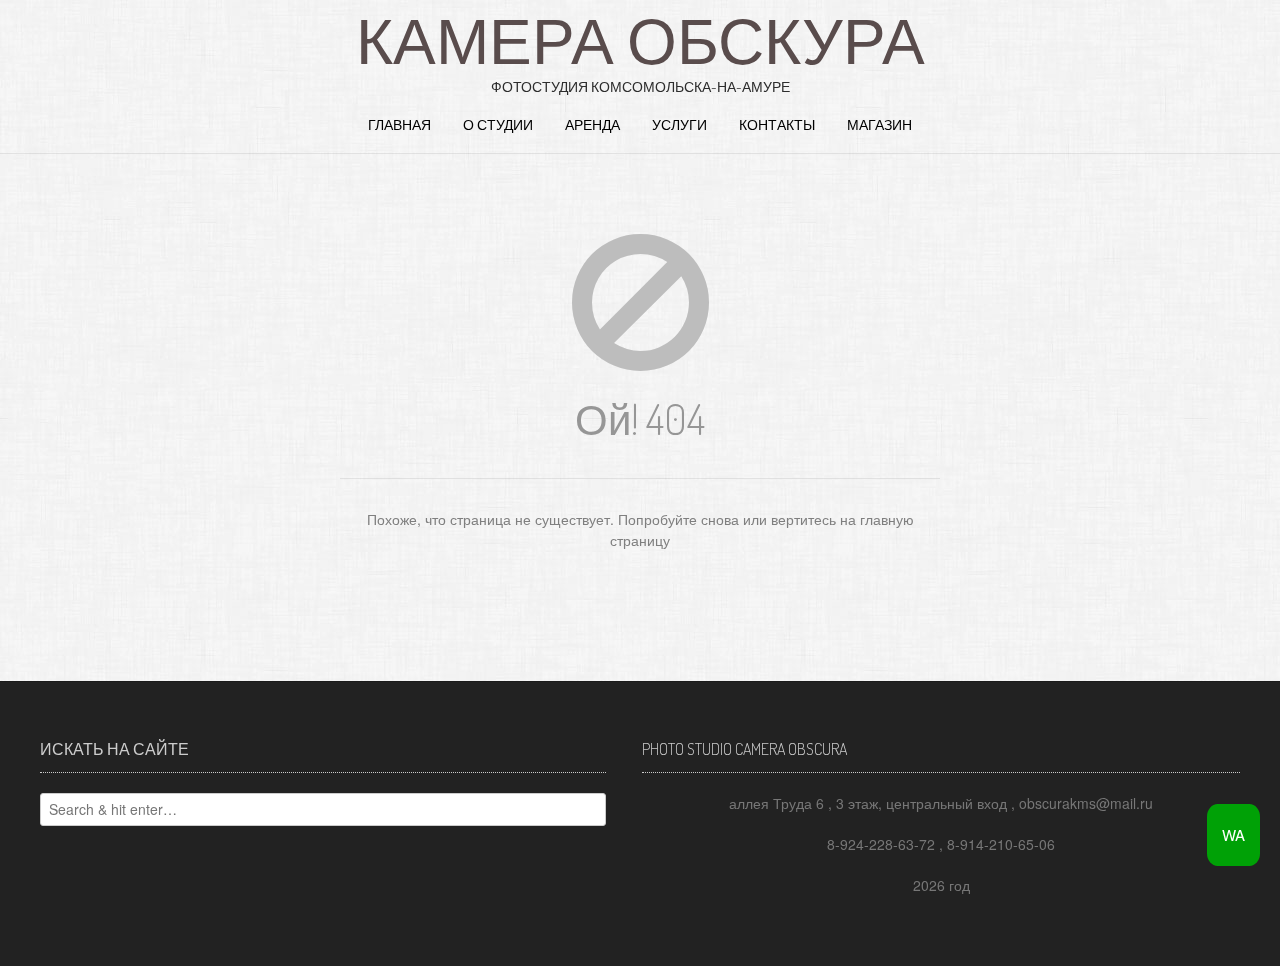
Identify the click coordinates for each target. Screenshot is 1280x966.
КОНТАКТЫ (777, 124)
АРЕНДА (592, 124)
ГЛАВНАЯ (399, 124)
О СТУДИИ (498, 124)
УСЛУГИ (679, 124)
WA (1233, 834)
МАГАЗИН (879, 124)
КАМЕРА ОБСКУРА (640, 39)
